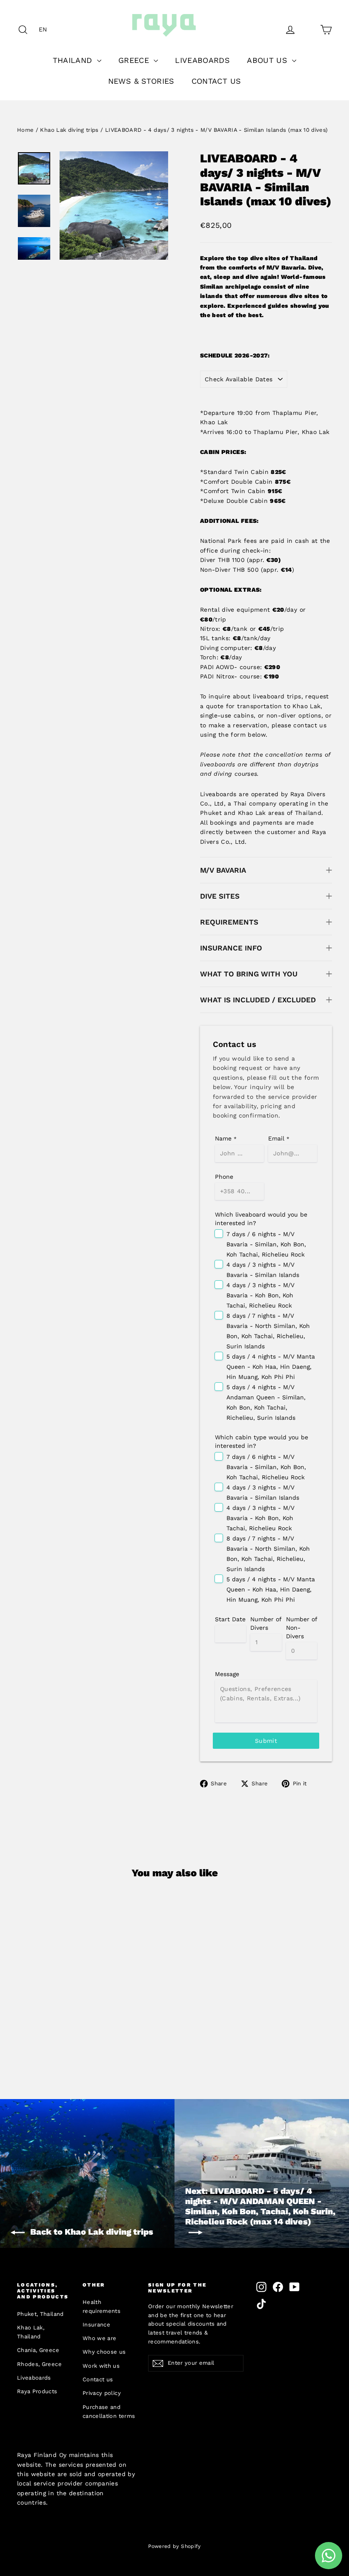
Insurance (96, 2325)
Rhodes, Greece (39, 2364)
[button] (45, 29)
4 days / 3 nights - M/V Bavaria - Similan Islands (263, 1270)
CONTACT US (216, 81)
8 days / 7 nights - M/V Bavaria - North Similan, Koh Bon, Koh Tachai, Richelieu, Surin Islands (268, 1331)
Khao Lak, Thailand (31, 2332)
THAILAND (74, 60)
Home (25, 130)
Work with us (101, 2366)
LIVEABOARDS (202, 60)
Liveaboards (34, 2378)
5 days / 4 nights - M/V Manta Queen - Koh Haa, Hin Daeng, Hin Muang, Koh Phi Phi (271, 1367)
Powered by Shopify (174, 2546)
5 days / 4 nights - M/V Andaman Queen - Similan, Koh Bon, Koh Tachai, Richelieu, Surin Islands (266, 1402)
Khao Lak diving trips (69, 130)
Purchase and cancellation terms (109, 2411)
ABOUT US (268, 60)
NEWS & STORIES (141, 81)
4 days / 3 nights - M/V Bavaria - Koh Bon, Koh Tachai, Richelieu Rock (260, 1295)
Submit (266, 1741)
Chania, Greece (38, 2350)
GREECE (135, 60)
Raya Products (37, 2391)
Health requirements (102, 2306)
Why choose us (104, 2352)
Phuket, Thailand (40, 2314)
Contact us (98, 2379)
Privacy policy (102, 2393)
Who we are (100, 2338)
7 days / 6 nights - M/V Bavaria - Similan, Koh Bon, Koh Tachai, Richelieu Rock (266, 1244)
